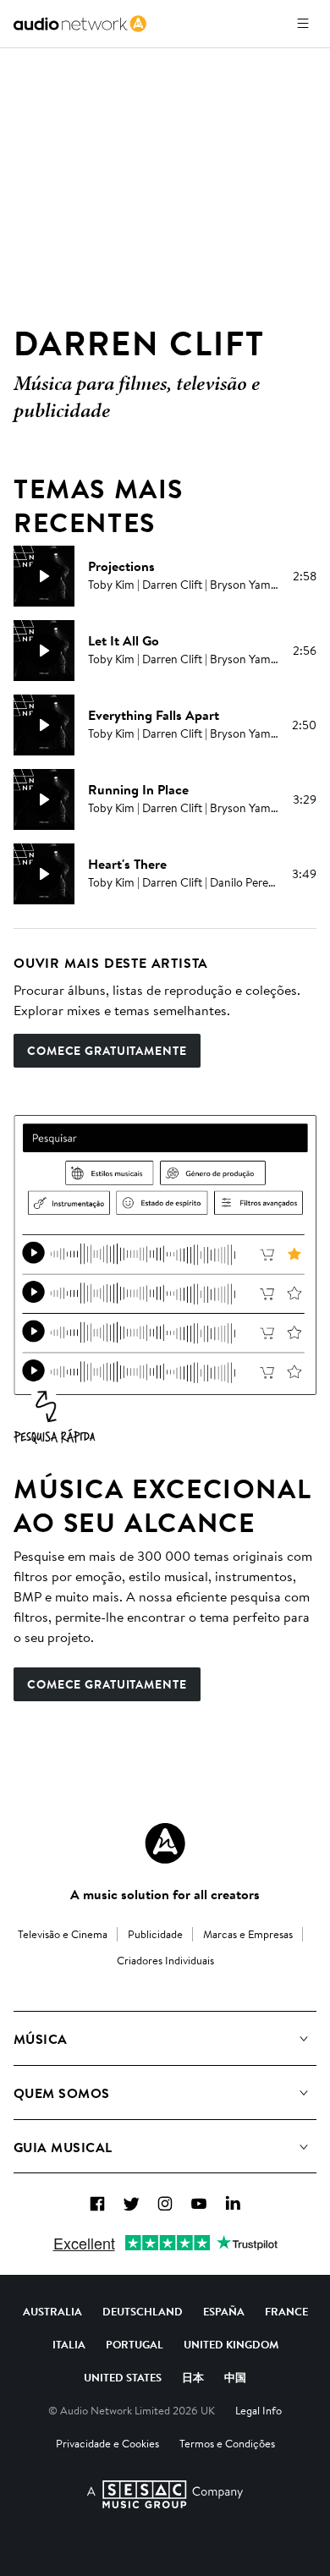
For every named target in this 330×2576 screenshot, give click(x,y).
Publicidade (155, 1934)
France (286, 2311)
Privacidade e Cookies (107, 2443)
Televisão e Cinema (63, 1934)
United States (123, 2377)
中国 (235, 2377)
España (224, 2311)
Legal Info (258, 2410)
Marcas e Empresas (248, 1934)
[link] (80, 24)
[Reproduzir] (44, 576)
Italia (69, 2344)
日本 (193, 2377)
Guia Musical (63, 2147)
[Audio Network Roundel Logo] (165, 1843)
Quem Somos (62, 2093)
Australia (52, 2311)
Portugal (135, 2344)
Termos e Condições (227, 2443)
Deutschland (143, 2311)
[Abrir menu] (303, 24)
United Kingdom (231, 2344)
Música (41, 2039)
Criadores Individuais (165, 1960)
